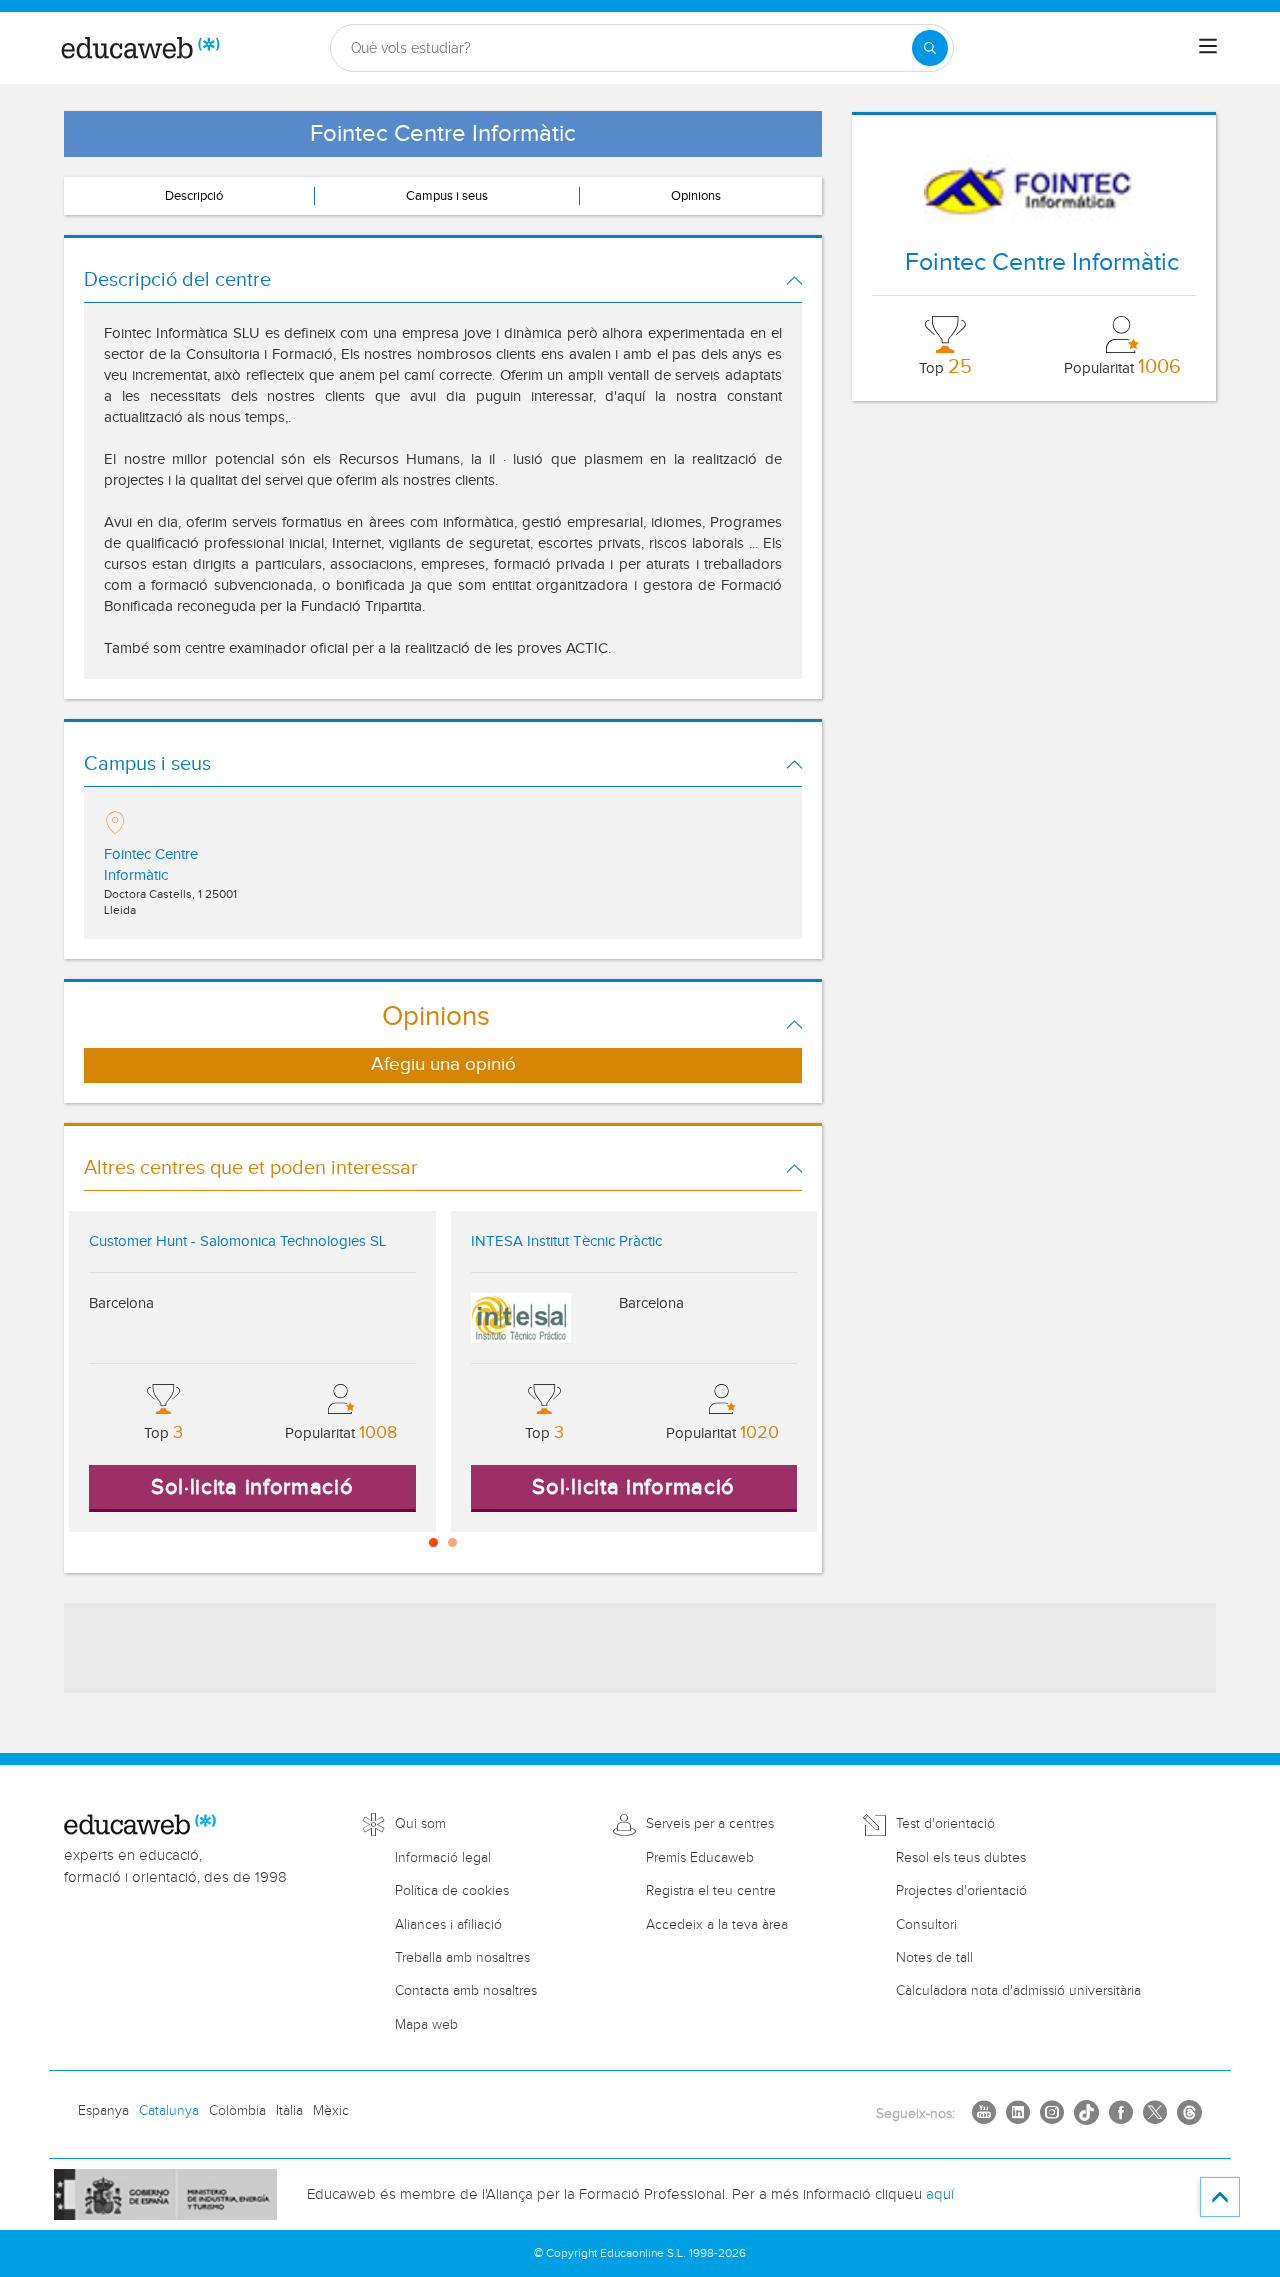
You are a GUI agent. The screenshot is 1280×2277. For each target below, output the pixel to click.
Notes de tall (934, 1958)
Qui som (420, 1824)
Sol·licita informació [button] (252, 1487)
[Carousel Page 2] (452, 1542)
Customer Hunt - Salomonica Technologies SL (237, 1241)
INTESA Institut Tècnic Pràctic (566, 1241)
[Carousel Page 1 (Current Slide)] (433, 1542)
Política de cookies (452, 1891)
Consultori (926, 1925)
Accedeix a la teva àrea (717, 1925)
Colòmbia (237, 2111)
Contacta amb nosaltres (466, 1991)
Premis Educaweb (700, 1858)
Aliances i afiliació (448, 1925)
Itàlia (289, 2111)
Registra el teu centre (711, 1891)
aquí (940, 2194)
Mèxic (331, 2111)
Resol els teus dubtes (961, 1858)
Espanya (103, 2111)
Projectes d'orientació (961, 1891)
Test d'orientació (945, 1824)
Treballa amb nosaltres (462, 1958)
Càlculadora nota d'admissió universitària (1018, 1991)
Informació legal (443, 1858)
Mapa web (426, 2025)
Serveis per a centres (710, 1824)
